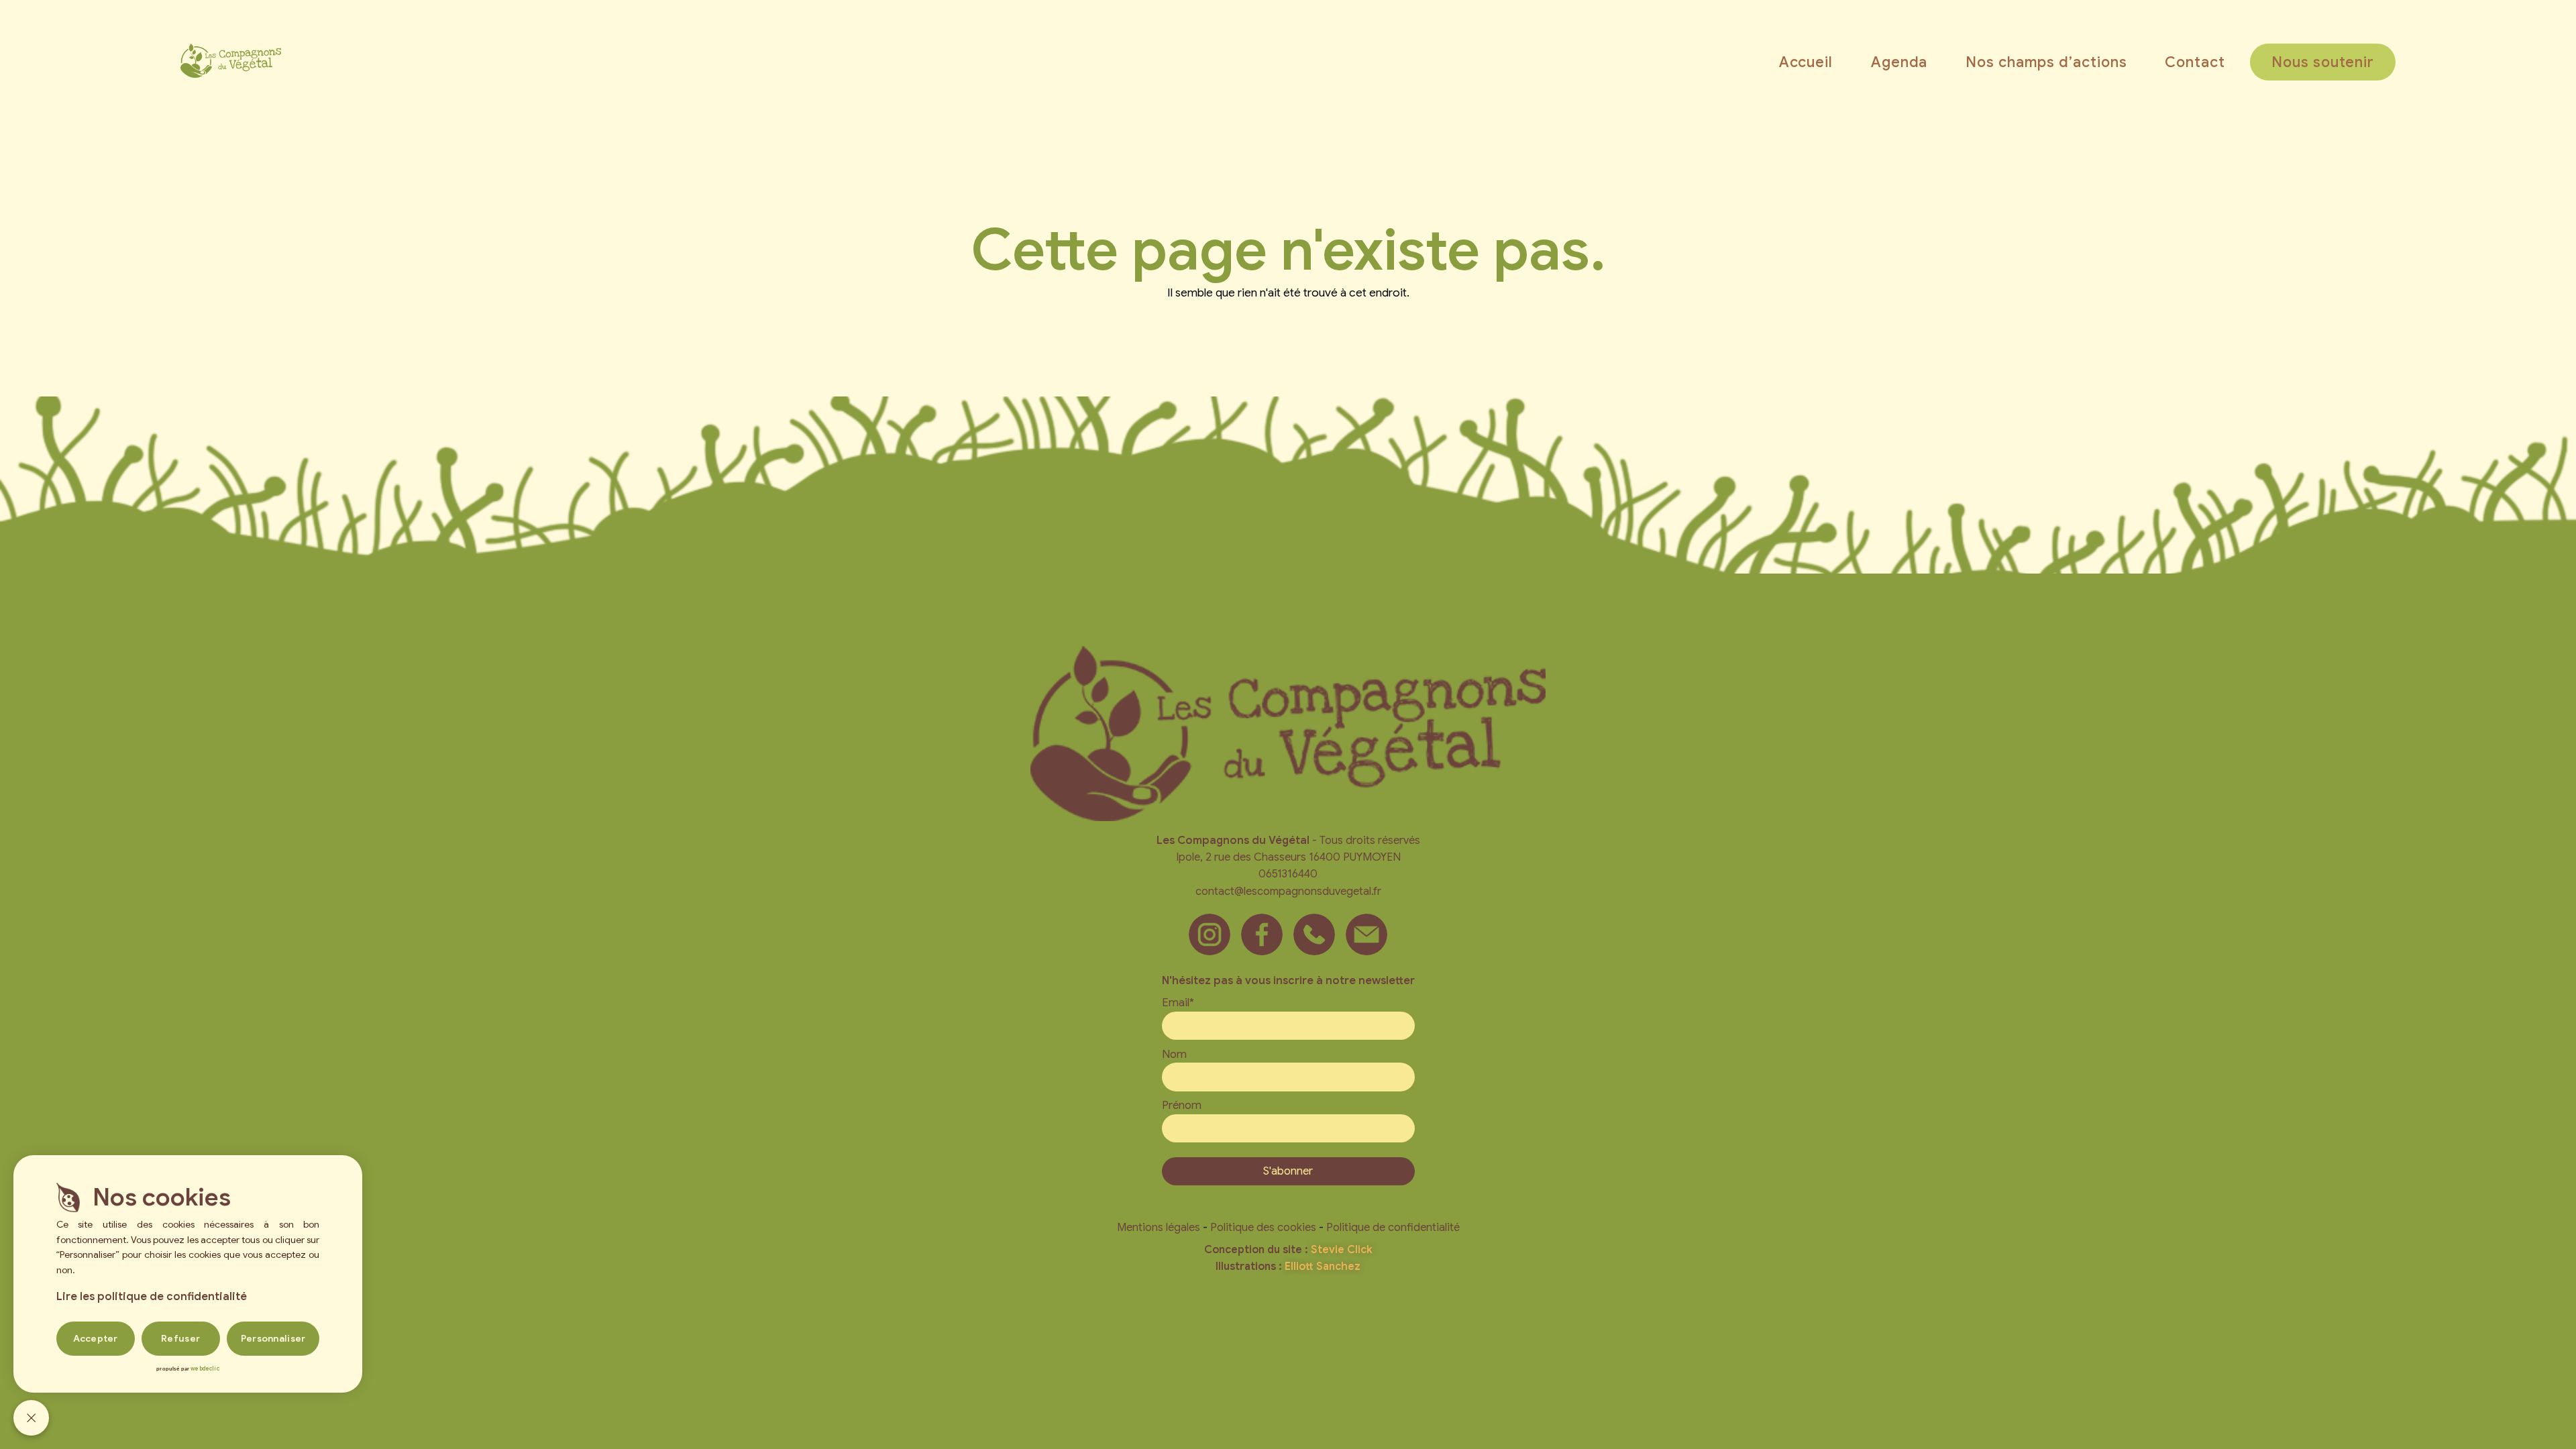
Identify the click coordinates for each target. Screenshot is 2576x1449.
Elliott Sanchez (1323, 1267)
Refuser (180, 1338)
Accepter (96, 1338)
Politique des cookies (1263, 1227)
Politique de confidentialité (1393, 1227)
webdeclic (205, 1368)
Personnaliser (273, 1338)
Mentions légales (1159, 1227)
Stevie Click (1342, 1250)
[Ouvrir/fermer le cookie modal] (31, 1418)
